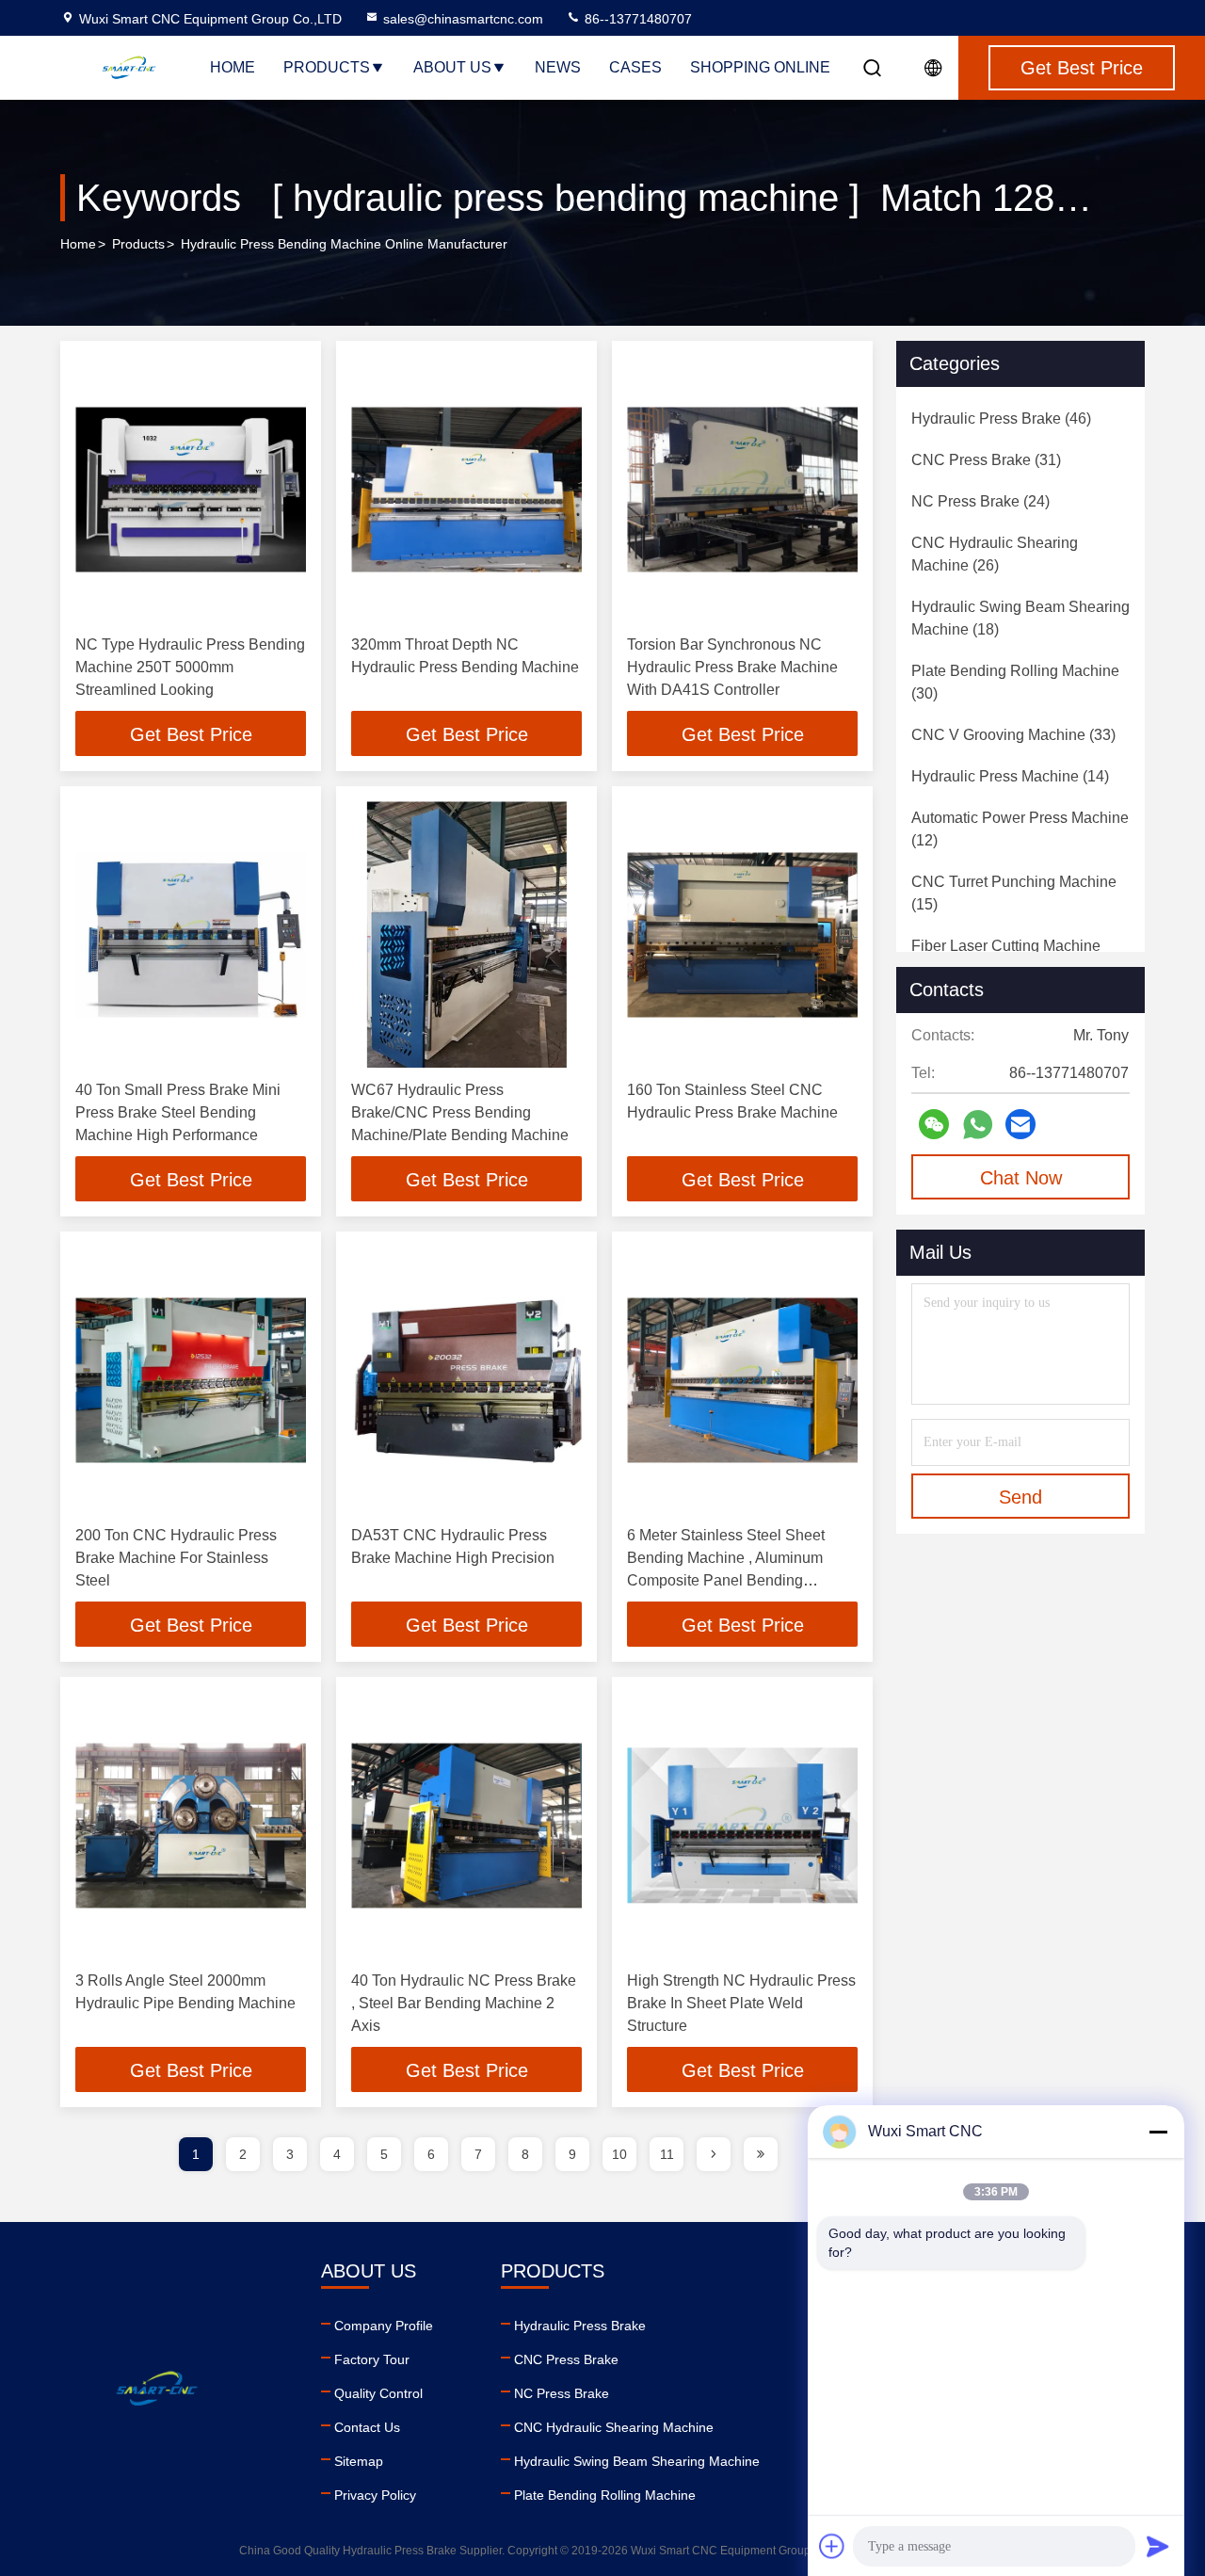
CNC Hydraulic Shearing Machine (614, 2427)
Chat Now (1021, 1178)
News (558, 67)
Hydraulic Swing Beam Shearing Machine (637, 2461)
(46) (1001, 419)
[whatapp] (978, 1125)
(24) (980, 501)
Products (327, 67)
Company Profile (384, 2326)
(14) (1010, 776)
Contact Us (367, 2427)
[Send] (1158, 2546)
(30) (1015, 682)
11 (667, 2154)
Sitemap (359, 2461)
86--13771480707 (636, 19)
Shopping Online (760, 67)
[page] (714, 2154)
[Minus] (1158, 2132)
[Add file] (832, 2546)
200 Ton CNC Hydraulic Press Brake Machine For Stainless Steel (176, 1558)
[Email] (1020, 1124)
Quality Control (378, 2393)
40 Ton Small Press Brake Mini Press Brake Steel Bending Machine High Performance (178, 1112)
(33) (1013, 735)
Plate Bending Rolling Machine (605, 2495)
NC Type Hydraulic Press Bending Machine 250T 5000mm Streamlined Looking (190, 667)
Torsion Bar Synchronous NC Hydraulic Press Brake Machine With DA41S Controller (732, 667)
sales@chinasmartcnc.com (463, 19)
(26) (995, 554)
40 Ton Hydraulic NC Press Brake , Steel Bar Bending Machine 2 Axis (464, 2003)
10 (619, 2154)
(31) (986, 460)
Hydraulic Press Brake (580, 2326)
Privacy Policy (375, 2495)
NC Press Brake (562, 2393)
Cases (635, 67)
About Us (452, 67)
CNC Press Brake (566, 2359)
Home (233, 67)
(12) (1020, 829)
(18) (1020, 618)
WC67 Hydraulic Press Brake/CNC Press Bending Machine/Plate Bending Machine (460, 1112)
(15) (1014, 893)
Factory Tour (372, 2359)
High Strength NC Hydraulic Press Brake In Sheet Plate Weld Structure (741, 2003)
